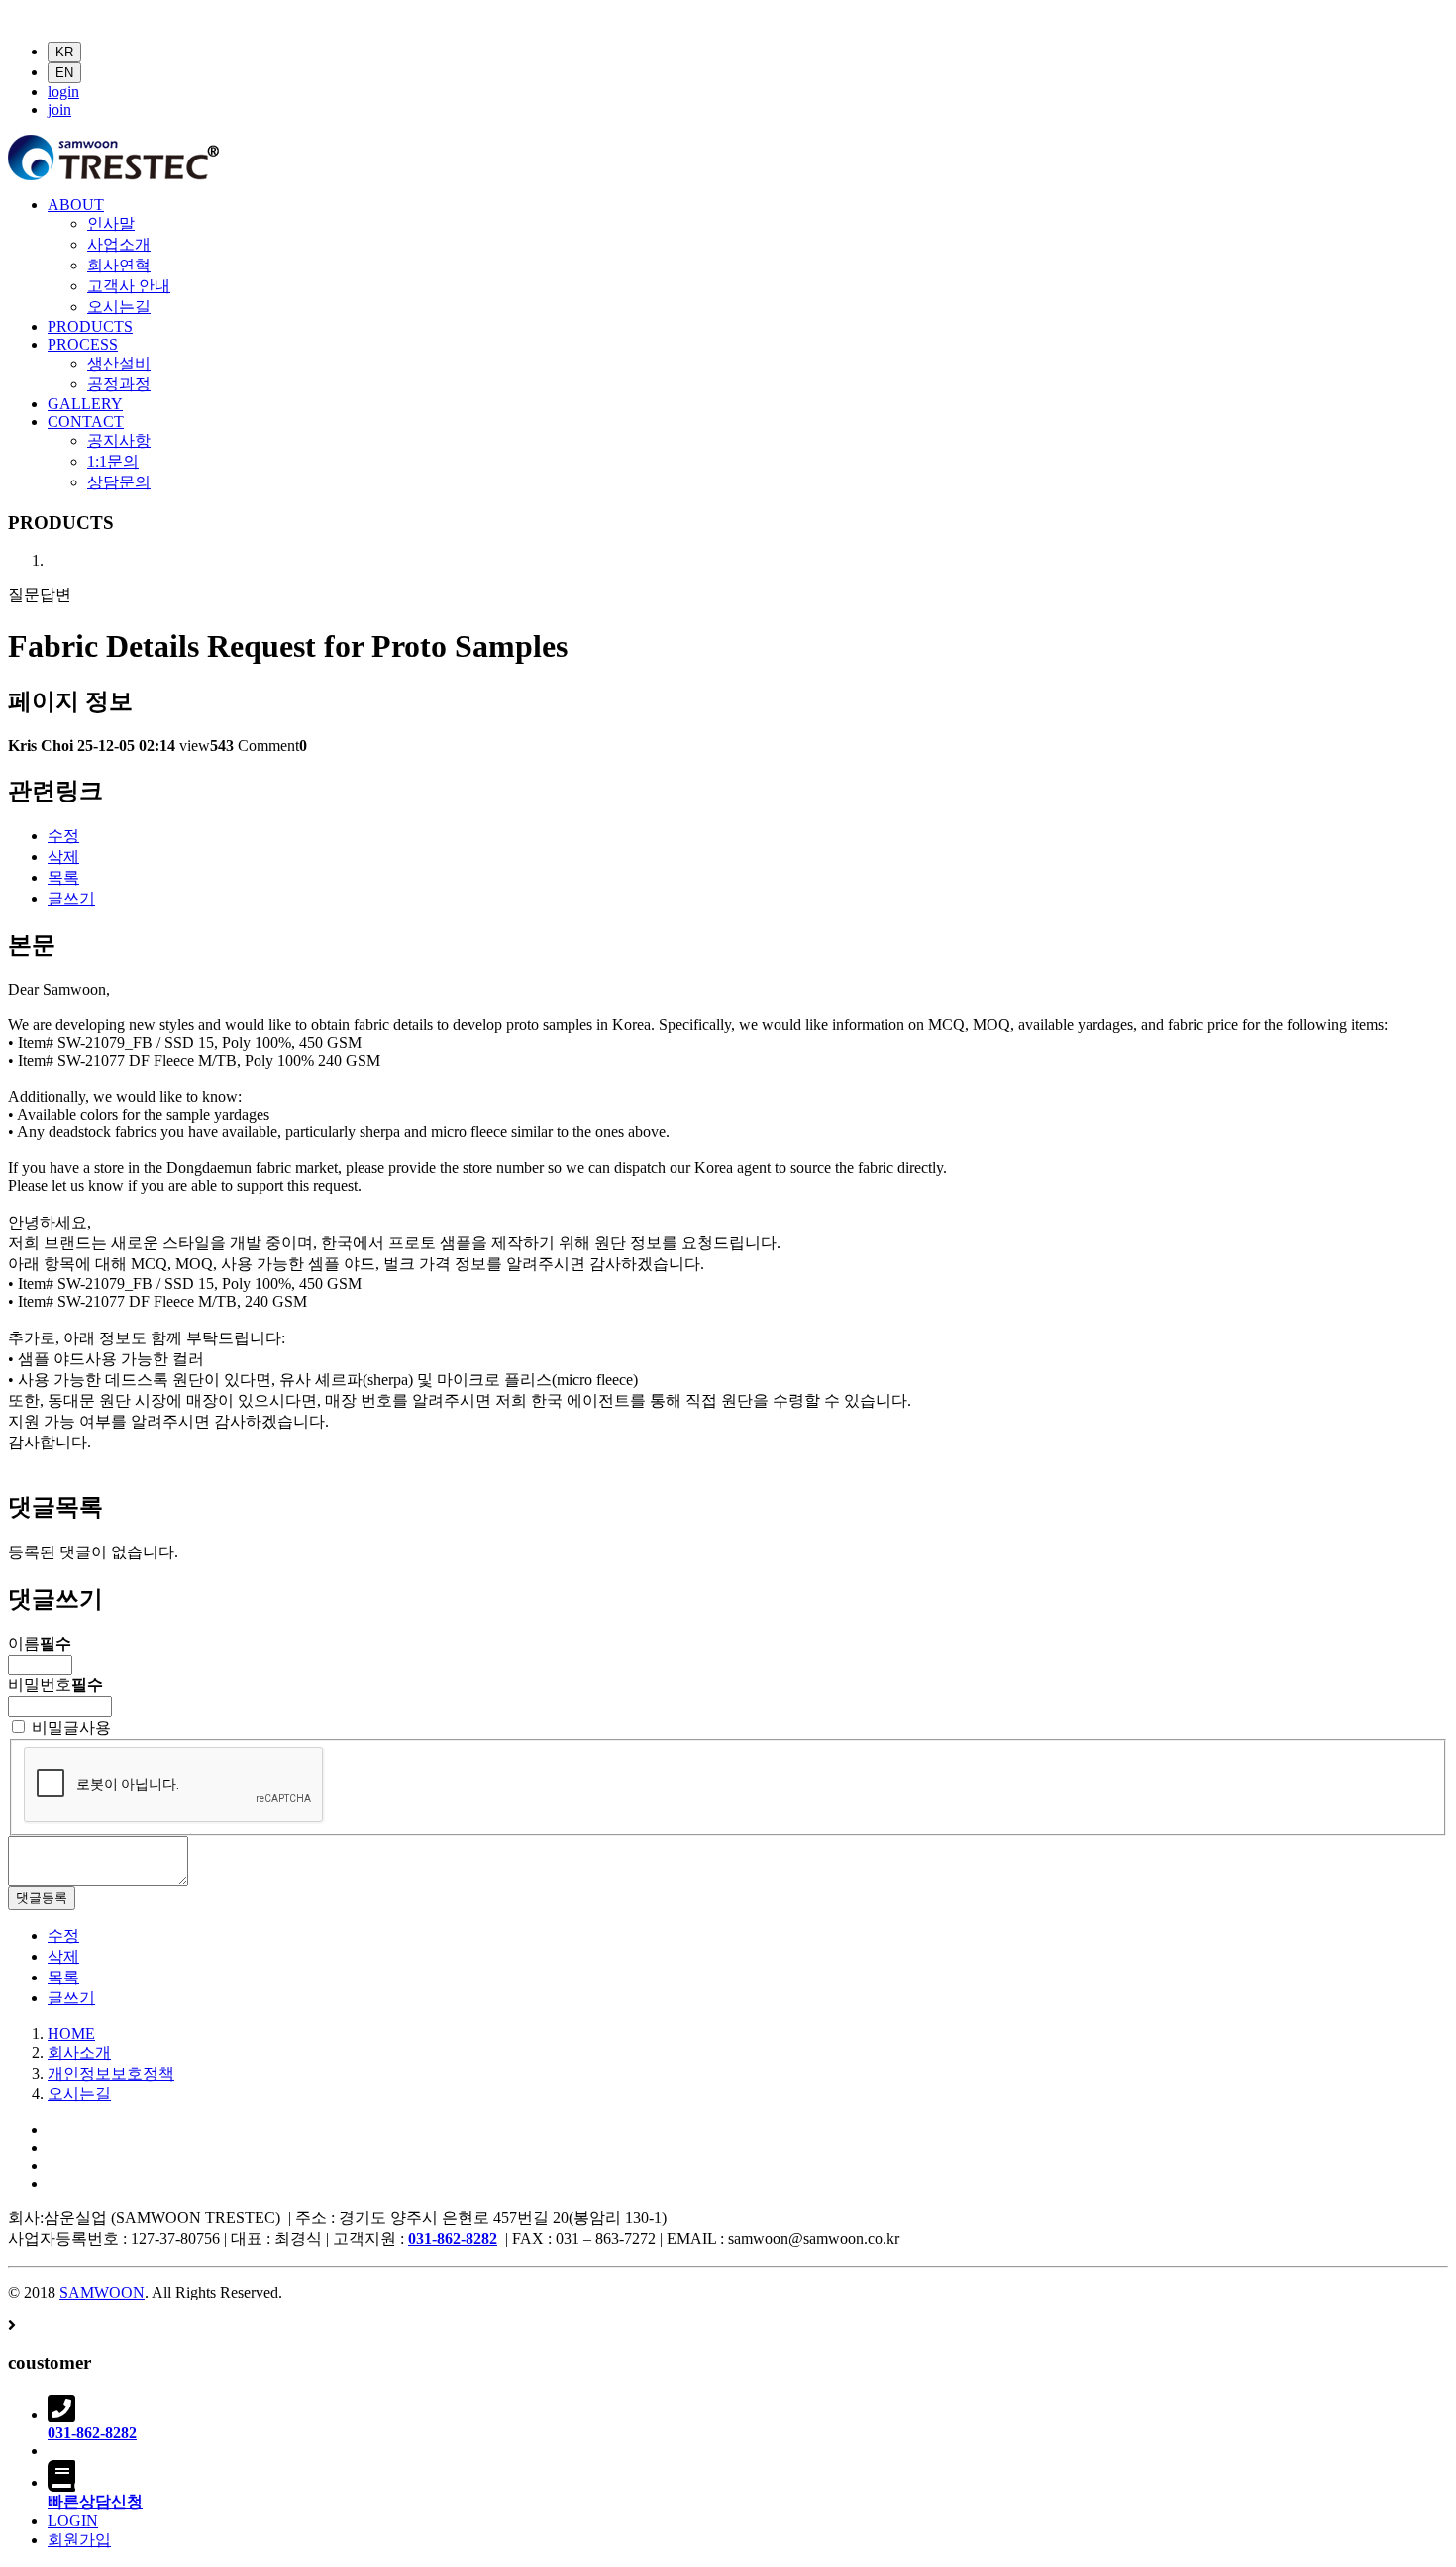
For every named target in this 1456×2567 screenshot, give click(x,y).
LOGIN (73, 2521)
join (59, 109)
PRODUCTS (90, 326)
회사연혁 (119, 265)
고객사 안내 (129, 286)
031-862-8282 (453, 2239)
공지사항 (119, 440)
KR (64, 52)
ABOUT (76, 205)
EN (64, 73)
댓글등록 (42, 1898)
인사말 (111, 223)
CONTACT (86, 422)
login (63, 92)
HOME (71, 2033)
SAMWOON (102, 2292)
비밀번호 (55, 1685)
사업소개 (119, 244)
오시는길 (119, 307)
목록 (63, 877)
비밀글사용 (69, 1727)
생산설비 (119, 363)
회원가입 (79, 2540)
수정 (63, 836)
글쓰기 (71, 898)
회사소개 (79, 2052)
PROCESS (83, 344)
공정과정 (119, 384)
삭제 (63, 856)
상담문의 (119, 482)
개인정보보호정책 (111, 2073)
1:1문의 (113, 461)
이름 (40, 1643)
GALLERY (85, 404)
